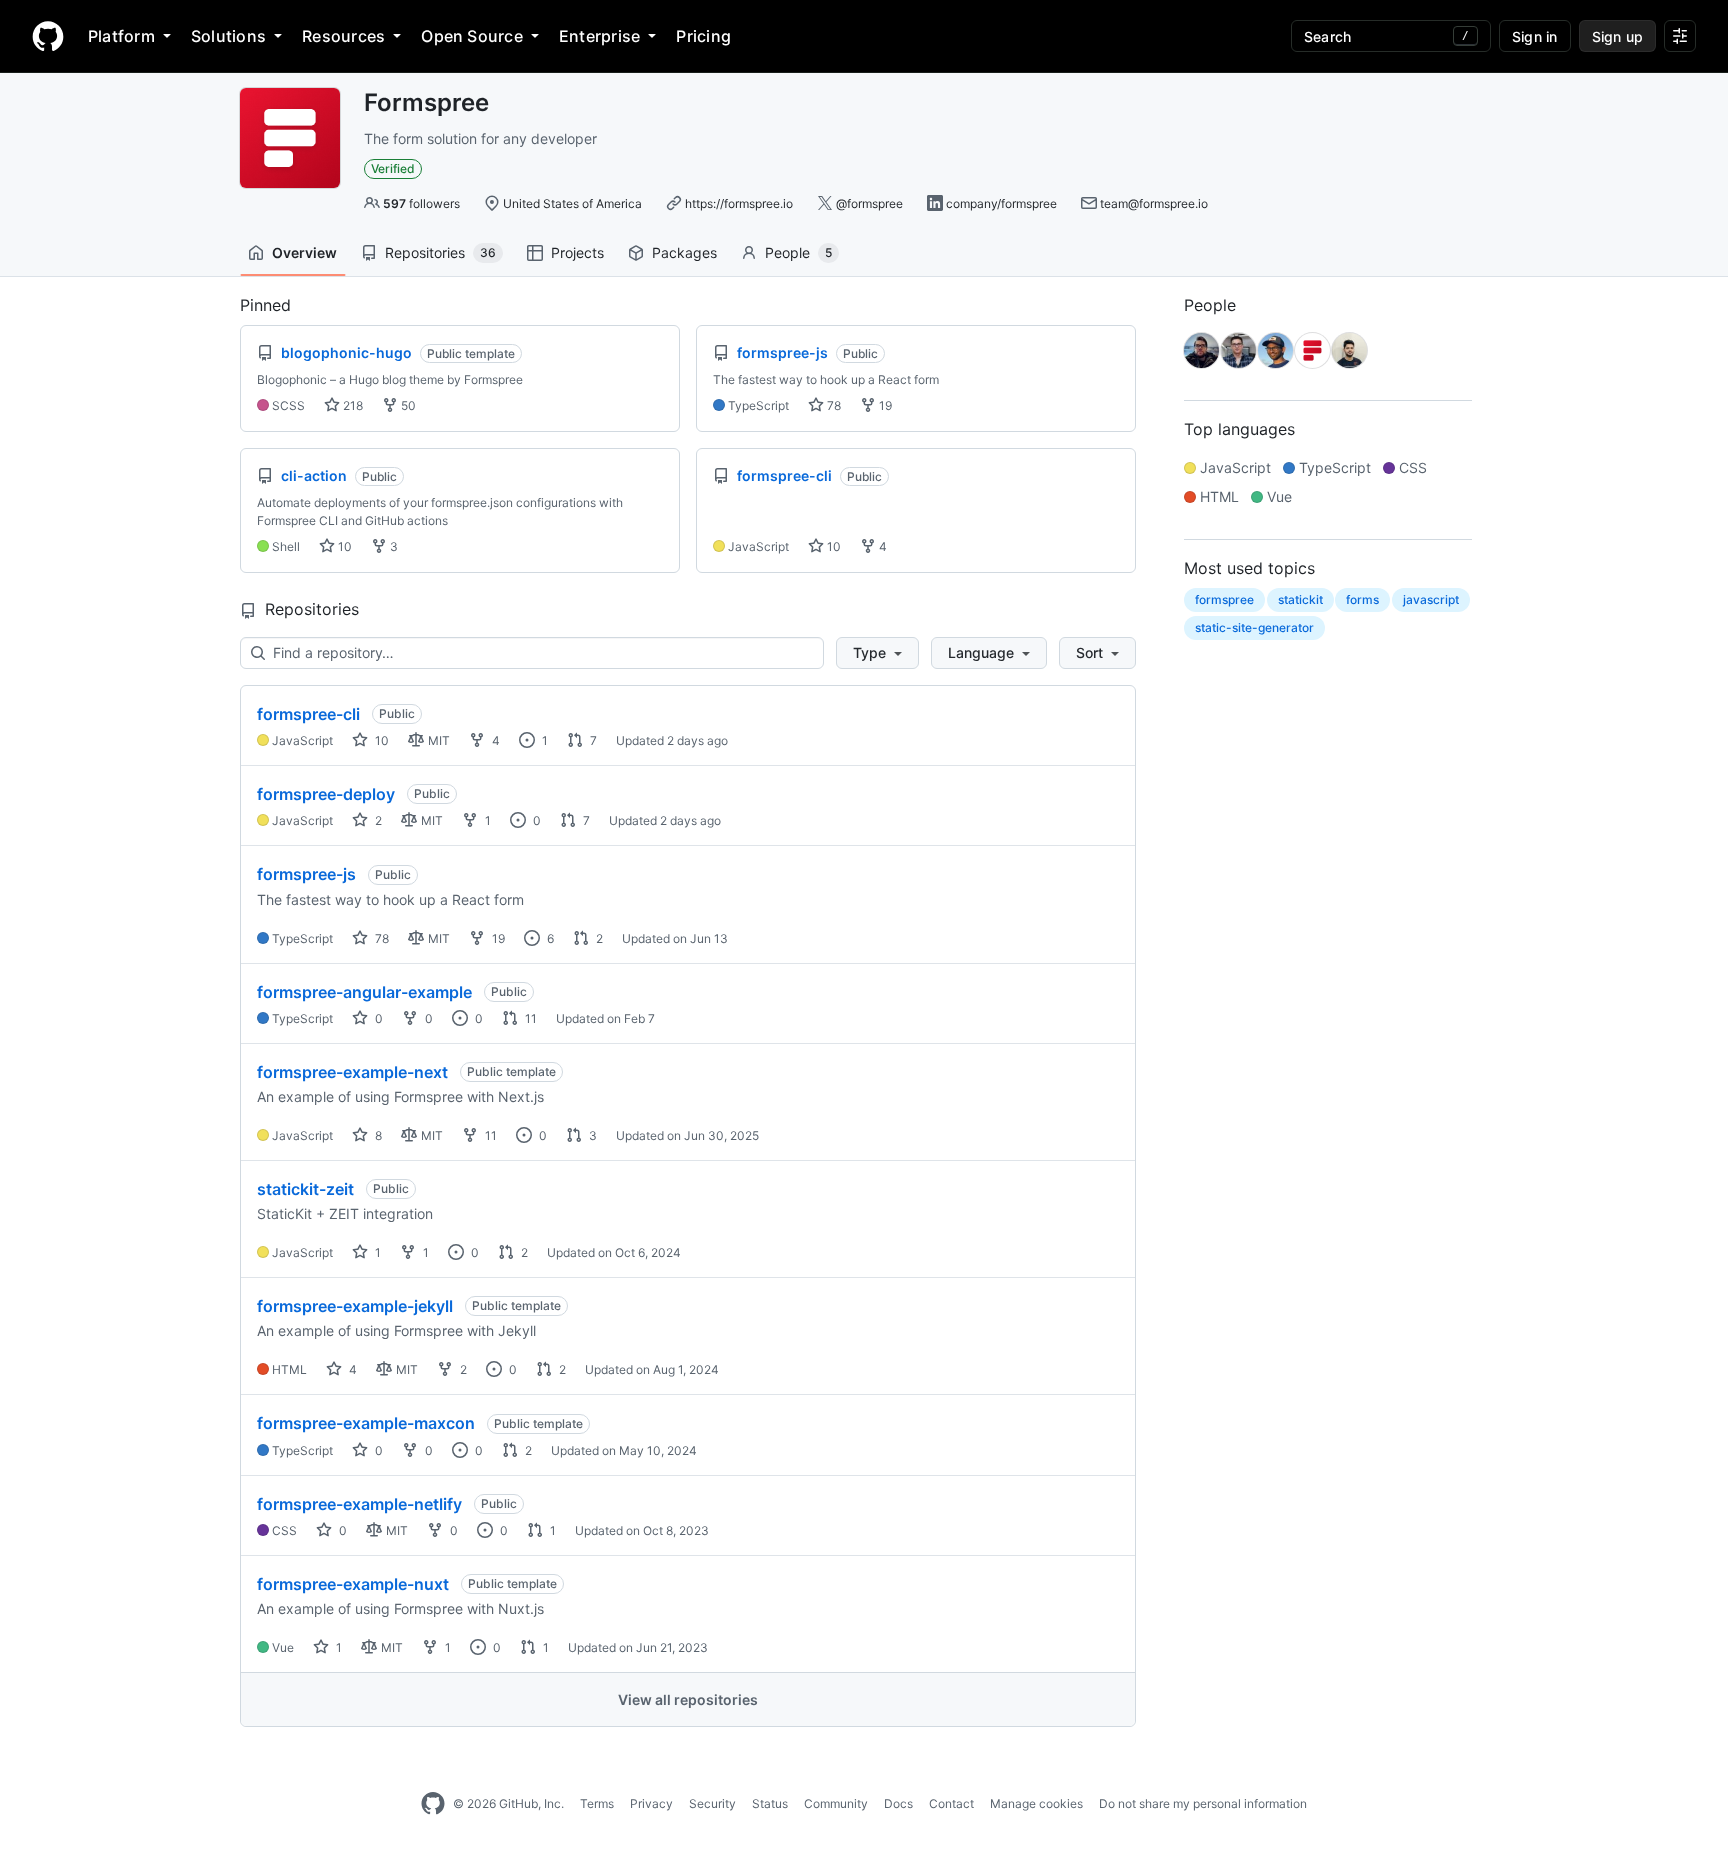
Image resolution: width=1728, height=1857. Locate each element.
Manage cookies (1036, 1803)
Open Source (472, 36)
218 (351, 405)
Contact (951, 1803)
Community (836, 1803)
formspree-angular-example (364, 992)
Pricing (703, 36)
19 (884, 405)
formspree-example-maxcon (366, 1423)
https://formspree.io (739, 203)
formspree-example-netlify (359, 1504)
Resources (343, 36)
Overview (304, 252)
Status (770, 1803)
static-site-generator (1254, 627)
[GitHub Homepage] (433, 1804)
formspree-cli (308, 714)
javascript (1431, 599)
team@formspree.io (1154, 203)
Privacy (651, 1803)
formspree (1224, 599)
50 (407, 405)
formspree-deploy (326, 794)
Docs (898, 1803)
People (798, 252)
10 (343, 546)
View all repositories (688, 1699)
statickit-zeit (305, 1189)
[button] (877, 653)
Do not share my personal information (1203, 1803)
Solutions (228, 36)
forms (1362, 599)
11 (529, 1018)
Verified (393, 168)
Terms (597, 1803)
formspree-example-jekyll (355, 1306)
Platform (121, 36)
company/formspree (1001, 203)
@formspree (869, 203)
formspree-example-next (352, 1072)
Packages (684, 252)
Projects (577, 252)
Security (712, 1803)
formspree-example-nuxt (353, 1584)
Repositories (440, 252)
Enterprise (599, 36)
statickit (1300, 599)
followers (421, 203)
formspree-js (306, 874)
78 (832, 405)
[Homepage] (48, 36)
